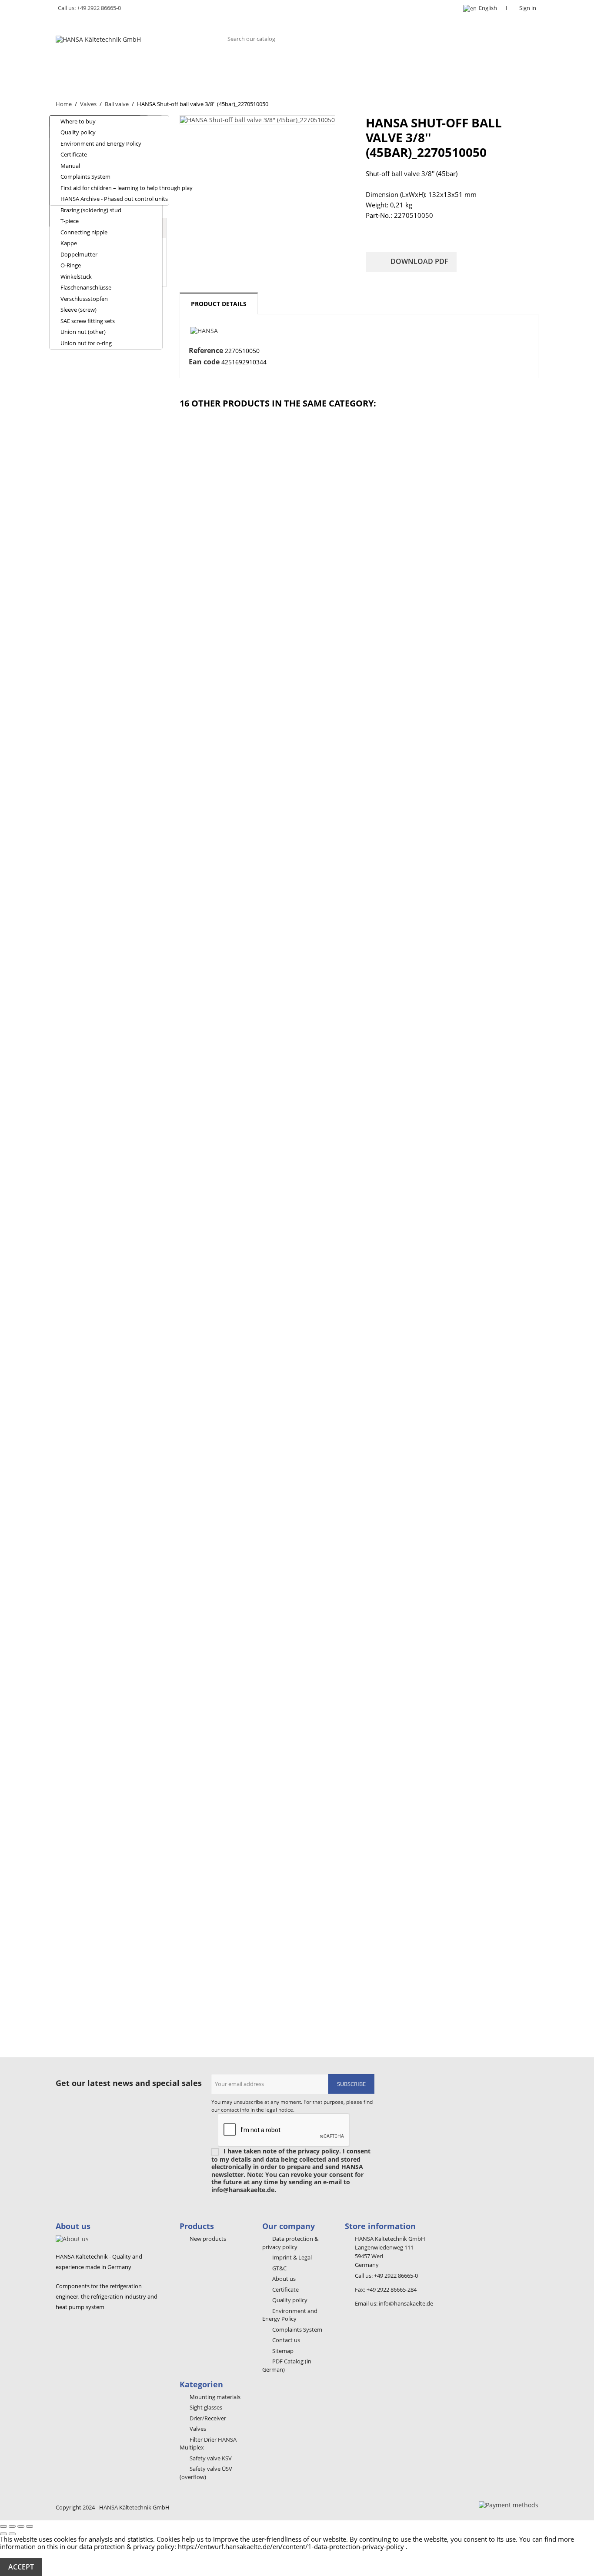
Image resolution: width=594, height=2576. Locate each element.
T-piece (70, 221)
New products (207, 2239)
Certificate (74, 154)
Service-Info (465, 68)
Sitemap (282, 2351)
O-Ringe (71, 265)
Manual (70, 166)
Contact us (285, 2340)
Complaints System (85, 177)
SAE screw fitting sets (88, 321)
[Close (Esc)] (3, 2526)
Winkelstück (76, 277)
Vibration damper (310, 68)
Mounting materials (392, 68)
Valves (252, 68)
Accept (21, 2567)
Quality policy (78, 132)
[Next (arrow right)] (12, 2534)
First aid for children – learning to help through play (114, 188)
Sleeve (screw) (78, 310)
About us (80, 68)
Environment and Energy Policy (101, 143)
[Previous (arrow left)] (3, 2534)
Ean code (204, 362)
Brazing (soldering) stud (91, 210)
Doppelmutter (79, 254)
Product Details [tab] (219, 304)
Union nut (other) (83, 332)
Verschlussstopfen (84, 299)
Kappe (69, 243)
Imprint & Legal (291, 2257)
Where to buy (78, 121)
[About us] (72, 2238)
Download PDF (412, 262)
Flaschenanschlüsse (86, 287)
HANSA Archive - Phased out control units (114, 199)
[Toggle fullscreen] (21, 2526)
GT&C (279, 2268)
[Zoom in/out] (30, 2526)
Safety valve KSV (210, 2458)
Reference (206, 351)
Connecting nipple (84, 232)
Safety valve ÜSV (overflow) (206, 2473)
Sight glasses (200, 68)
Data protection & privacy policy (290, 2243)
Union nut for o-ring (86, 343)
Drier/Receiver (136, 68)
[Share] (12, 2526)
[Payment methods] (509, 2504)
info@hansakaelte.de (406, 2303)
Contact (78, 85)
